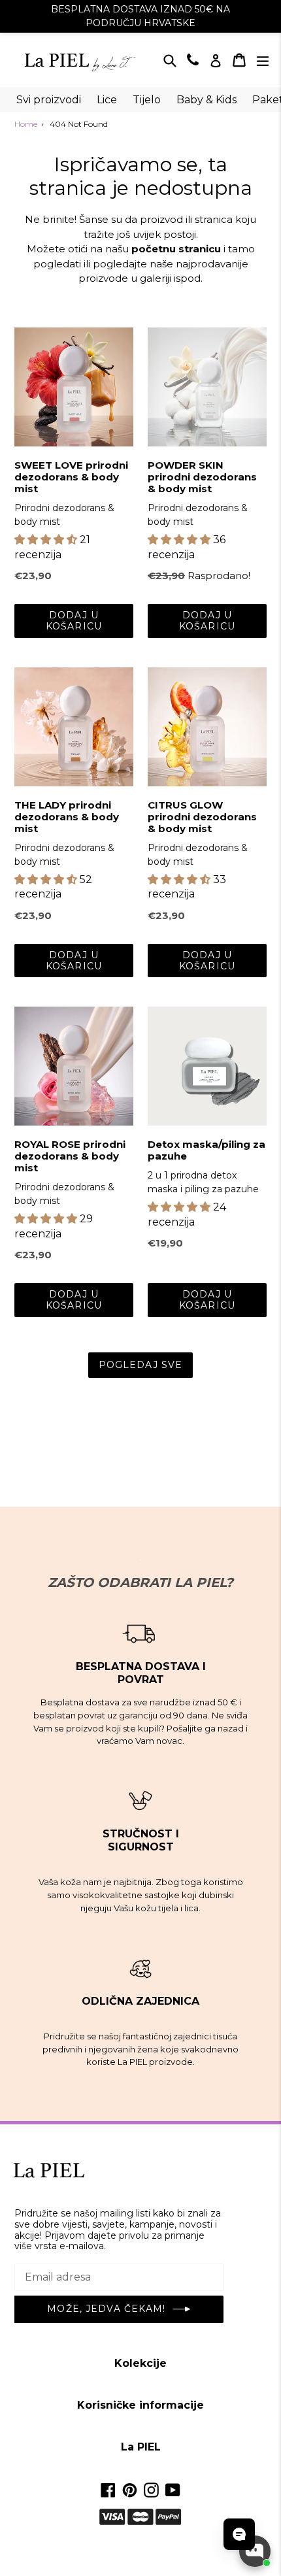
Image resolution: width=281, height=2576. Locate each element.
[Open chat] (239, 2534)
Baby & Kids (207, 100)
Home (26, 124)
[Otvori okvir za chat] (255, 2551)
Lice (107, 100)
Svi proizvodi (49, 100)
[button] (47, 540)
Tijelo (147, 100)
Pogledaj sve (140, 1365)
